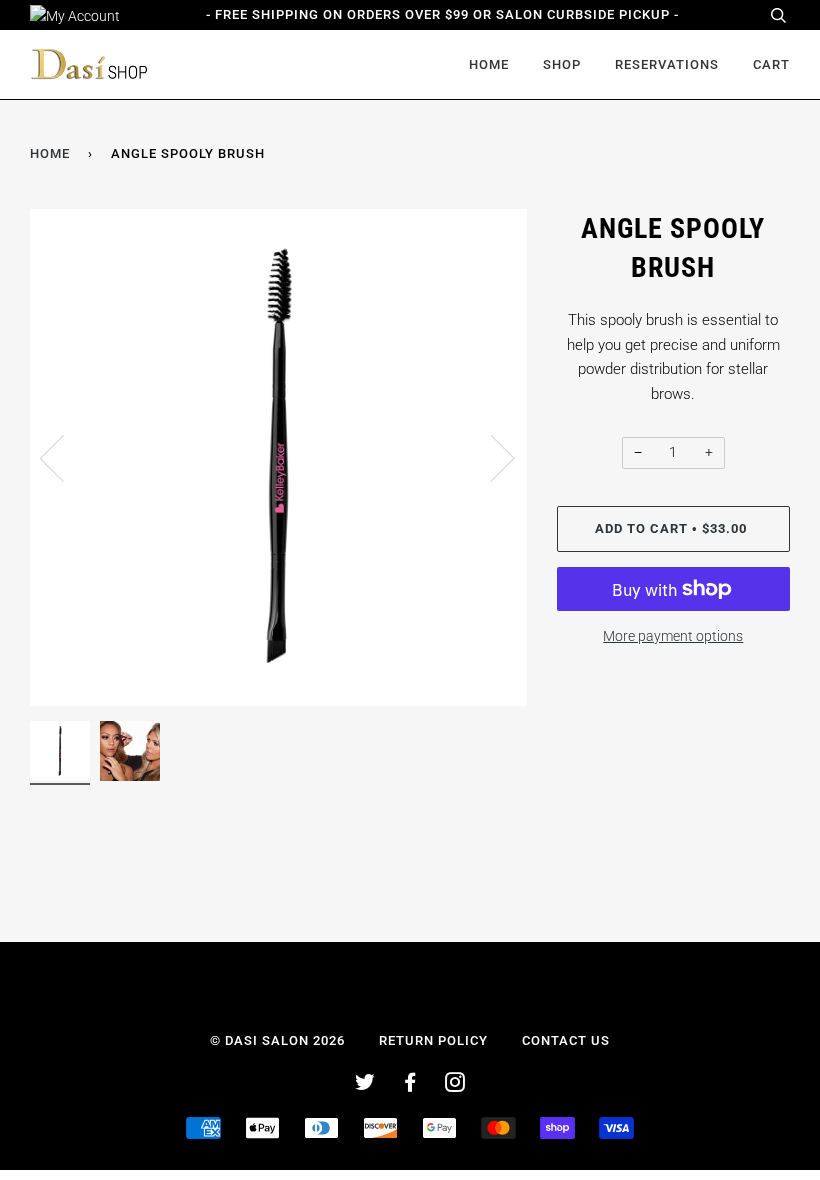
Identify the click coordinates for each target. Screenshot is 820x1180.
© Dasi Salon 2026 (277, 1040)
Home (489, 64)
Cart (771, 64)
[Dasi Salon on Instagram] (455, 1085)
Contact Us (566, 1040)
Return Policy (433, 1040)
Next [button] (490, 457)
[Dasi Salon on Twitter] (365, 1085)
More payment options (673, 636)
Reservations (667, 64)
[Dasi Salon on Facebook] (410, 1085)
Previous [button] (64, 457)
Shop (562, 64)
